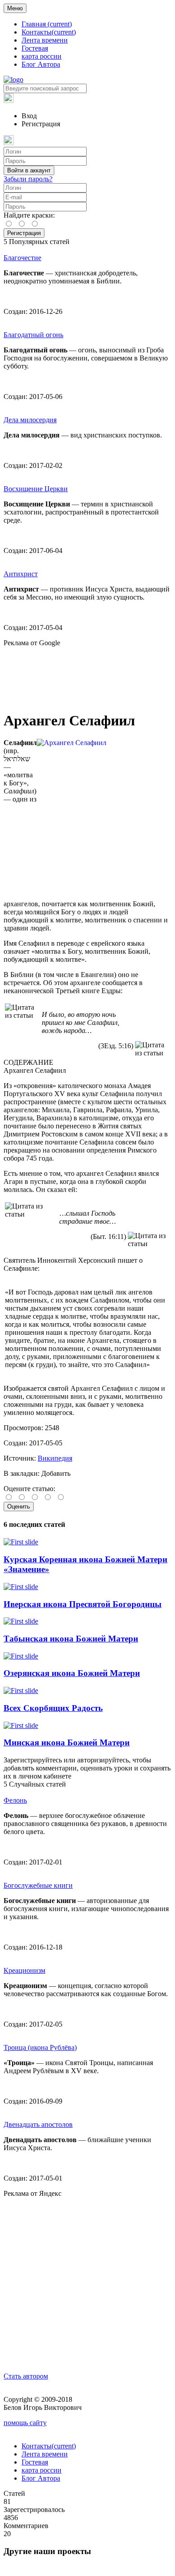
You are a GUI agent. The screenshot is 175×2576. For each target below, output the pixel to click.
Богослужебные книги (38, 1885)
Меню (15, 8)
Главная (47, 24)
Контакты (49, 32)
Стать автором (26, 2376)
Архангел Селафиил (35, 1070)
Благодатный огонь (33, 335)
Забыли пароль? (28, 179)
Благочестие (22, 258)
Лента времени (45, 40)
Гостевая (35, 48)
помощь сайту (25, 2423)
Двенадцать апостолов (38, 2124)
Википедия (55, 1458)
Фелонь (15, 1800)
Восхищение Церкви (36, 489)
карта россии (42, 56)
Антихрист (21, 574)
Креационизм (24, 1970)
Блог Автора (41, 64)
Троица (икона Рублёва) (40, 2047)
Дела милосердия (30, 420)
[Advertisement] (87, 675)
